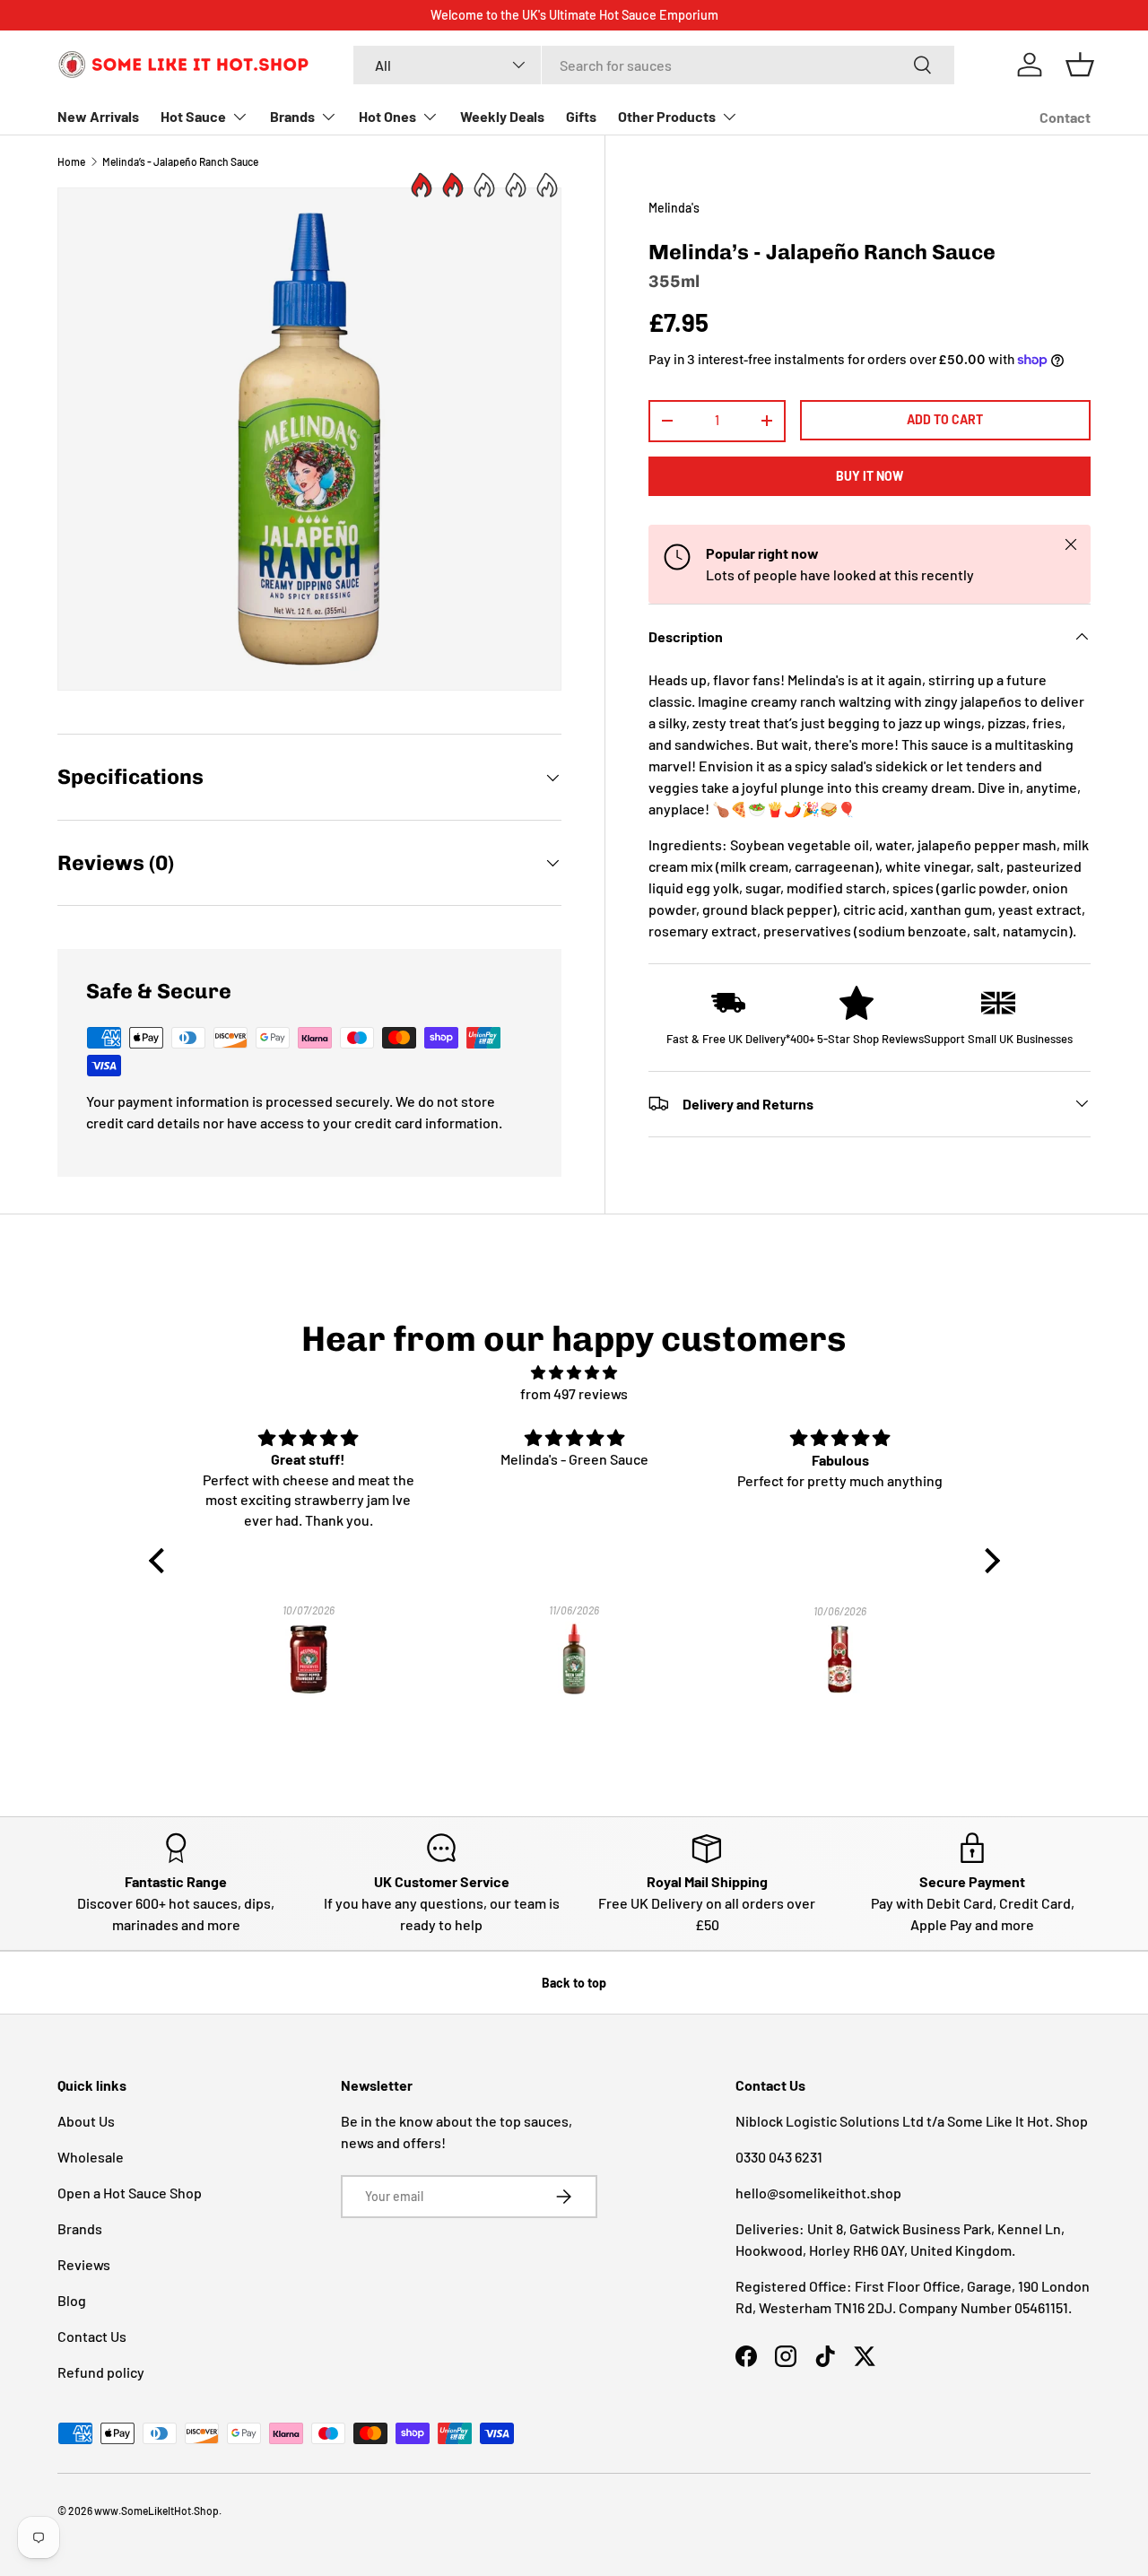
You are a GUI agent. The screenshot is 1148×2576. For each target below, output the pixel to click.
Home (71, 161)
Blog (72, 2300)
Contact (1065, 117)
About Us (86, 2121)
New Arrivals (98, 116)
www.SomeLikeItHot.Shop (157, 2511)
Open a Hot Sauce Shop (130, 2193)
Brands (292, 116)
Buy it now (870, 476)
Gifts (581, 116)
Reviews (84, 2264)
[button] (1080, 65)
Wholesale (91, 2157)
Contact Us (92, 2336)
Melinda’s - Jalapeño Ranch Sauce (180, 161)
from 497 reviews (574, 1393)
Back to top (574, 1983)
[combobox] (653, 65)
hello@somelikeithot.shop (818, 2193)
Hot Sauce (193, 116)
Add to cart (945, 418)
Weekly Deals (502, 116)
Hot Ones (387, 116)
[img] (574, 1372)
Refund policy (101, 2372)
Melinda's (674, 208)
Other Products (667, 116)
